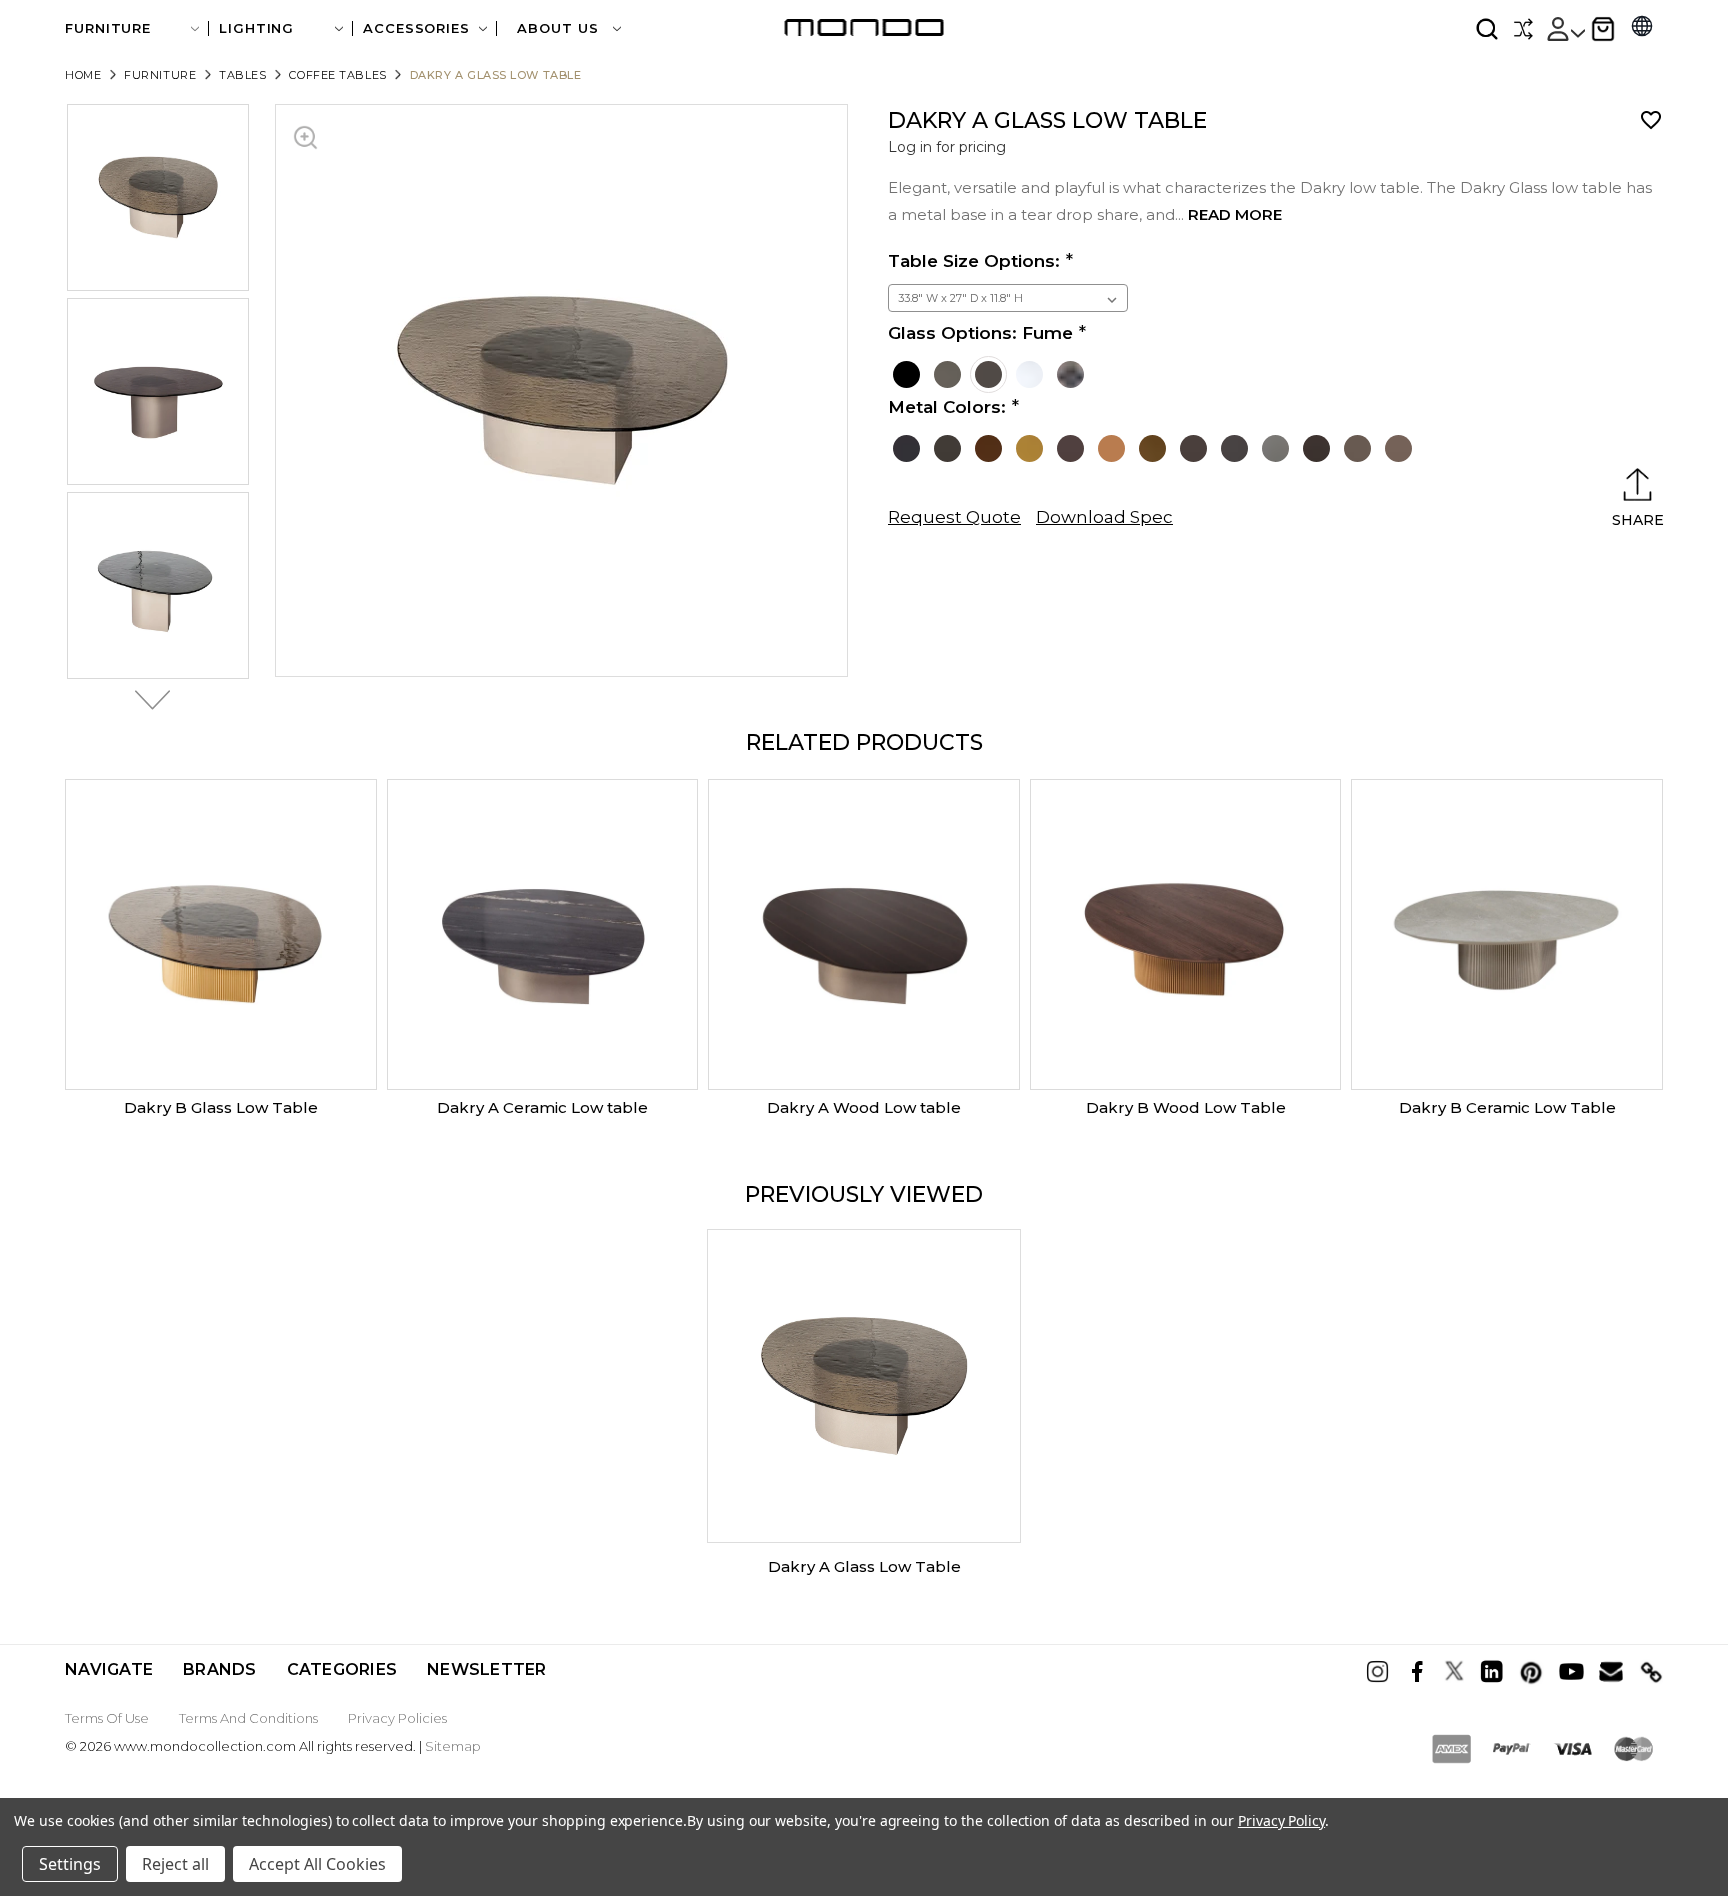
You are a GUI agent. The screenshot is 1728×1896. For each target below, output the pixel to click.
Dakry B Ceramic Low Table (1507, 1107)
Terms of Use (107, 1718)
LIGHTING (256, 28)
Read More (1235, 214)
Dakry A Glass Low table (864, 1566)
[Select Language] (1642, 28)
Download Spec (1104, 517)
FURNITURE (108, 28)
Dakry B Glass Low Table (221, 1107)
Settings (70, 1864)
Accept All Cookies (317, 1864)
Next (147, 700)
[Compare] (1523, 29)
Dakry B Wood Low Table (1186, 1107)
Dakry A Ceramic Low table (542, 1107)
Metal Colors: (947, 407)
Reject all (175, 1864)
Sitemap (453, 1746)
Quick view (221, 935)
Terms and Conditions (248, 1718)
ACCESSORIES (416, 28)
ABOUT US (560, 28)
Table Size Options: (974, 261)
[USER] (1565, 29)
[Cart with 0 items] (1603, 29)
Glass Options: (980, 333)
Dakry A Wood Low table (864, 1107)
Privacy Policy (1281, 1820)
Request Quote (954, 517)
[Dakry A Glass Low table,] (864, 1386)
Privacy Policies (397, 1718)
